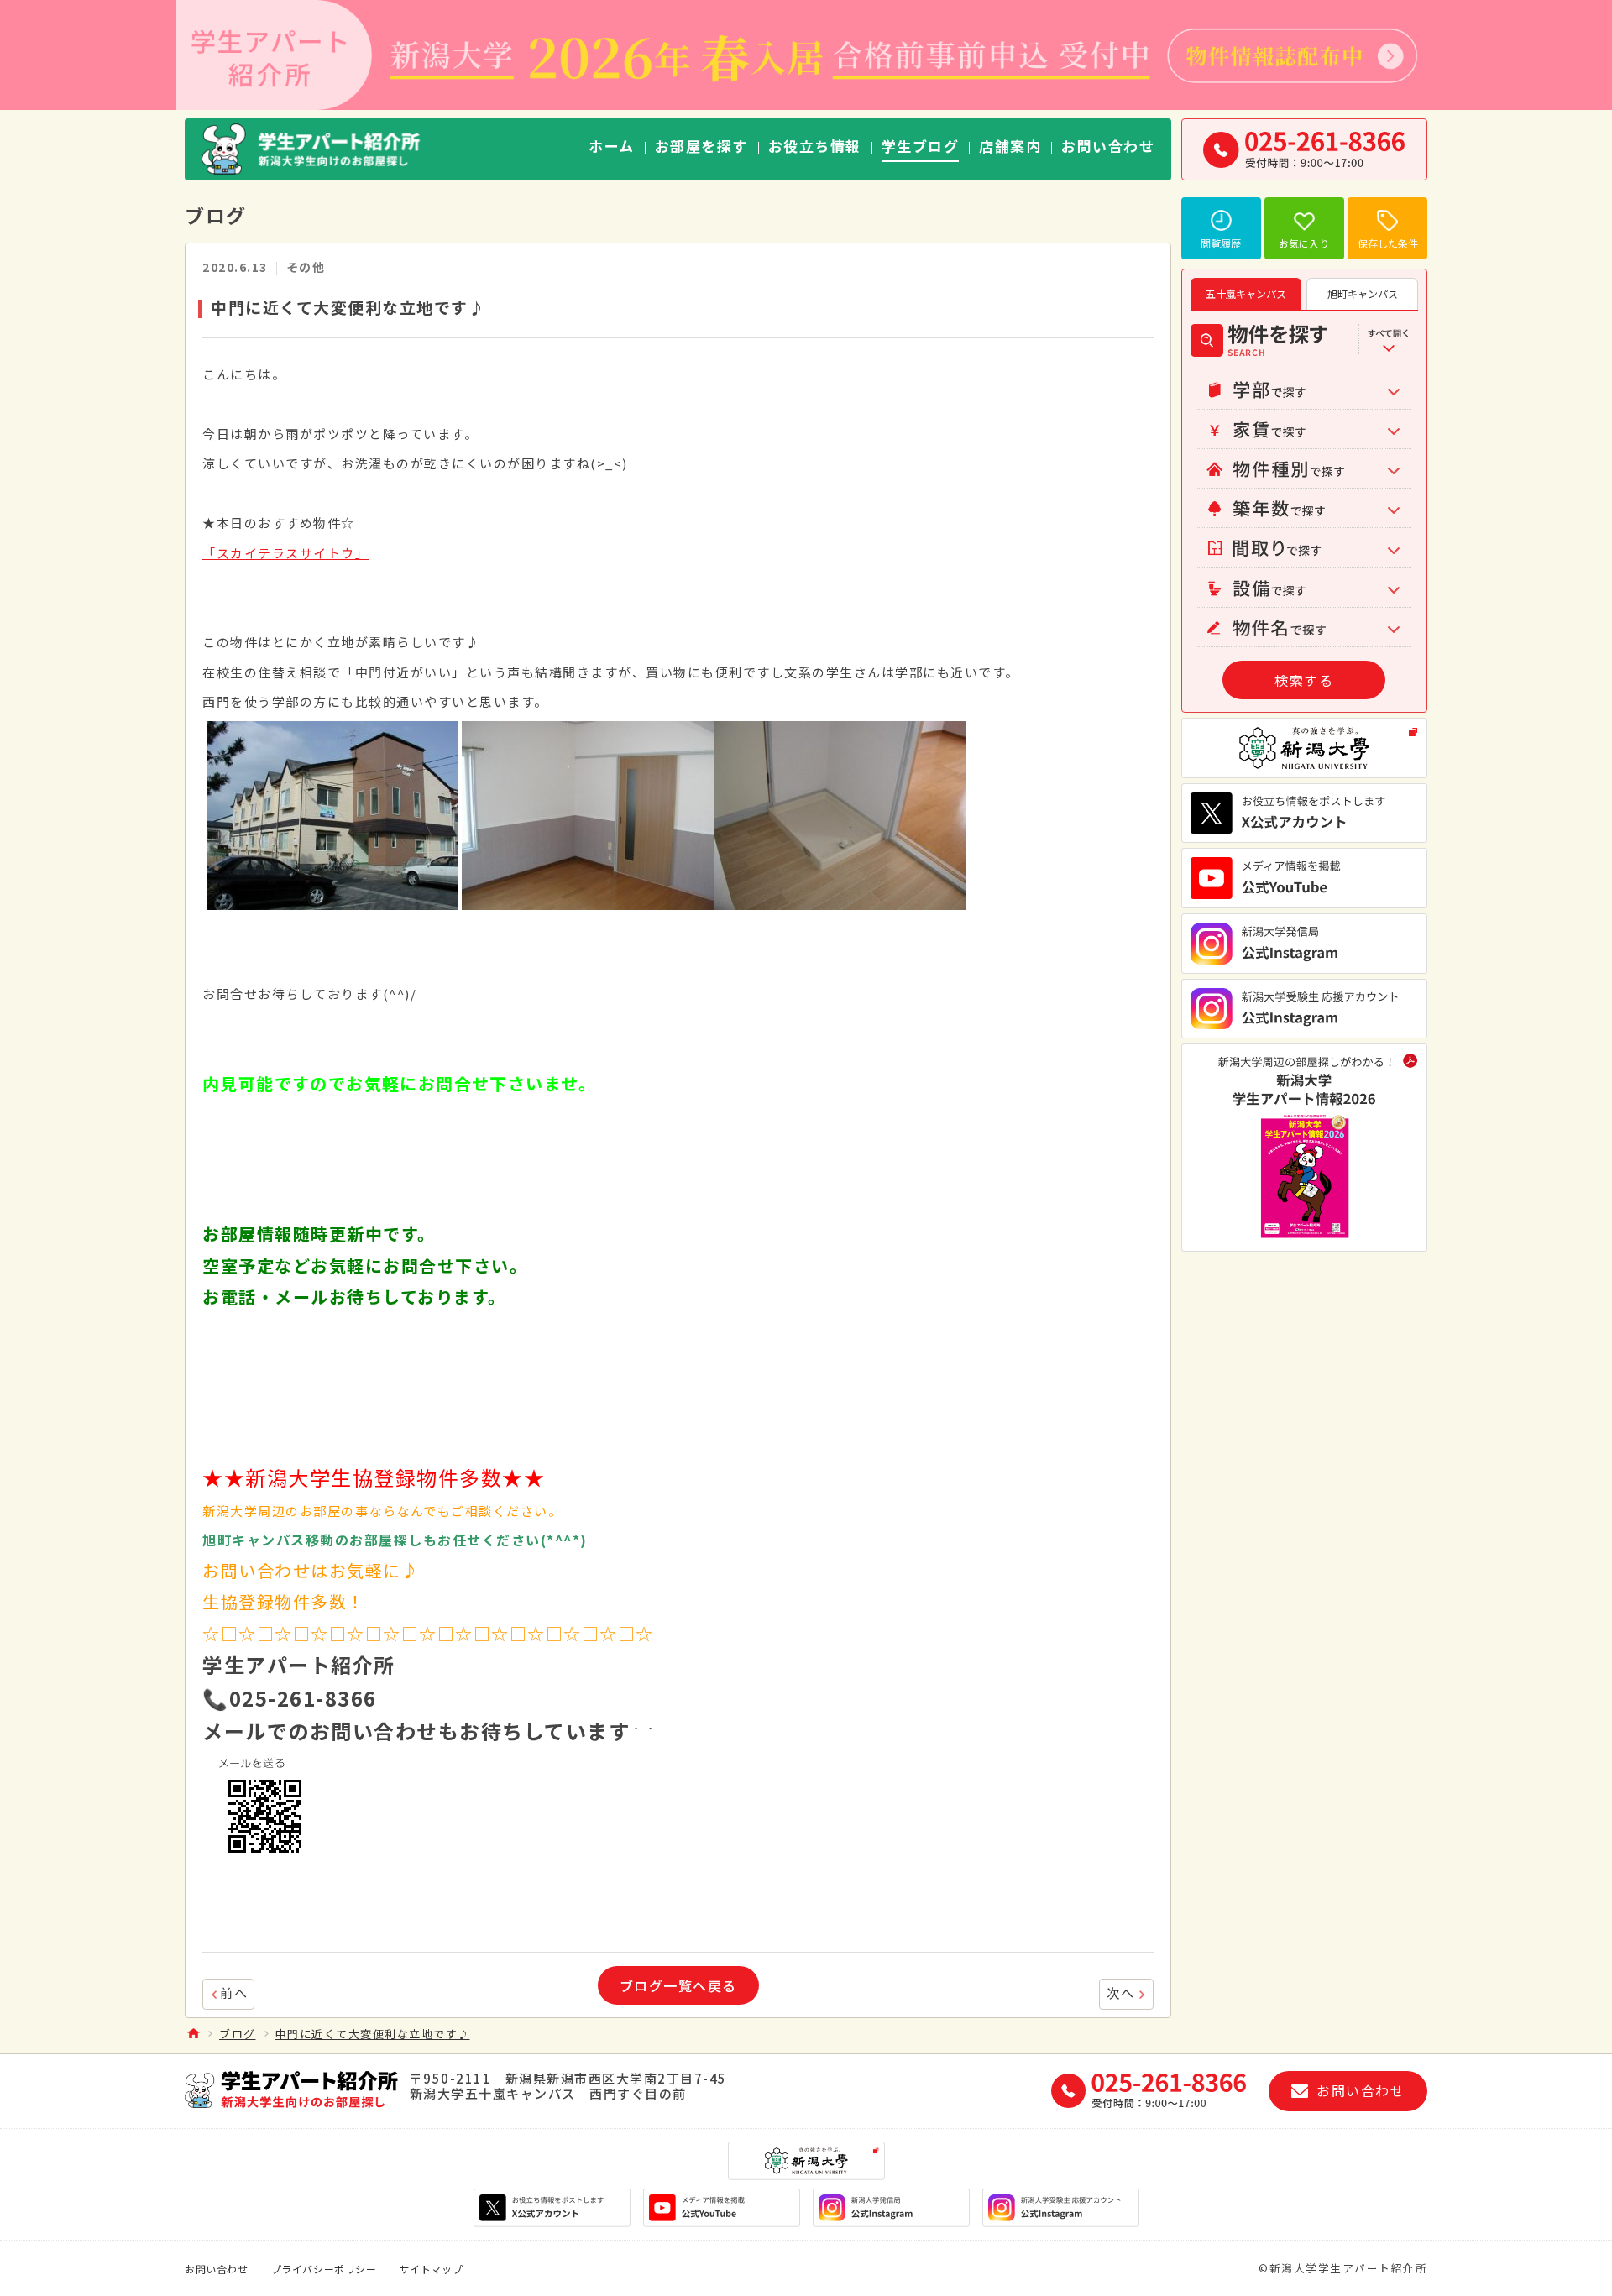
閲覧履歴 (1221, 243)
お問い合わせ (217, 2269)
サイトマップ (432, 2269)
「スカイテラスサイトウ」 (285, 553)
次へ (1120, 1993)
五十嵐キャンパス (1246, 293)
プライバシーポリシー (324, 2269)
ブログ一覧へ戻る (678, 1985)
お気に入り (1304, 243)
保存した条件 (1388, 243)
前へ (234, 1993)
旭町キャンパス (1363, 293)
